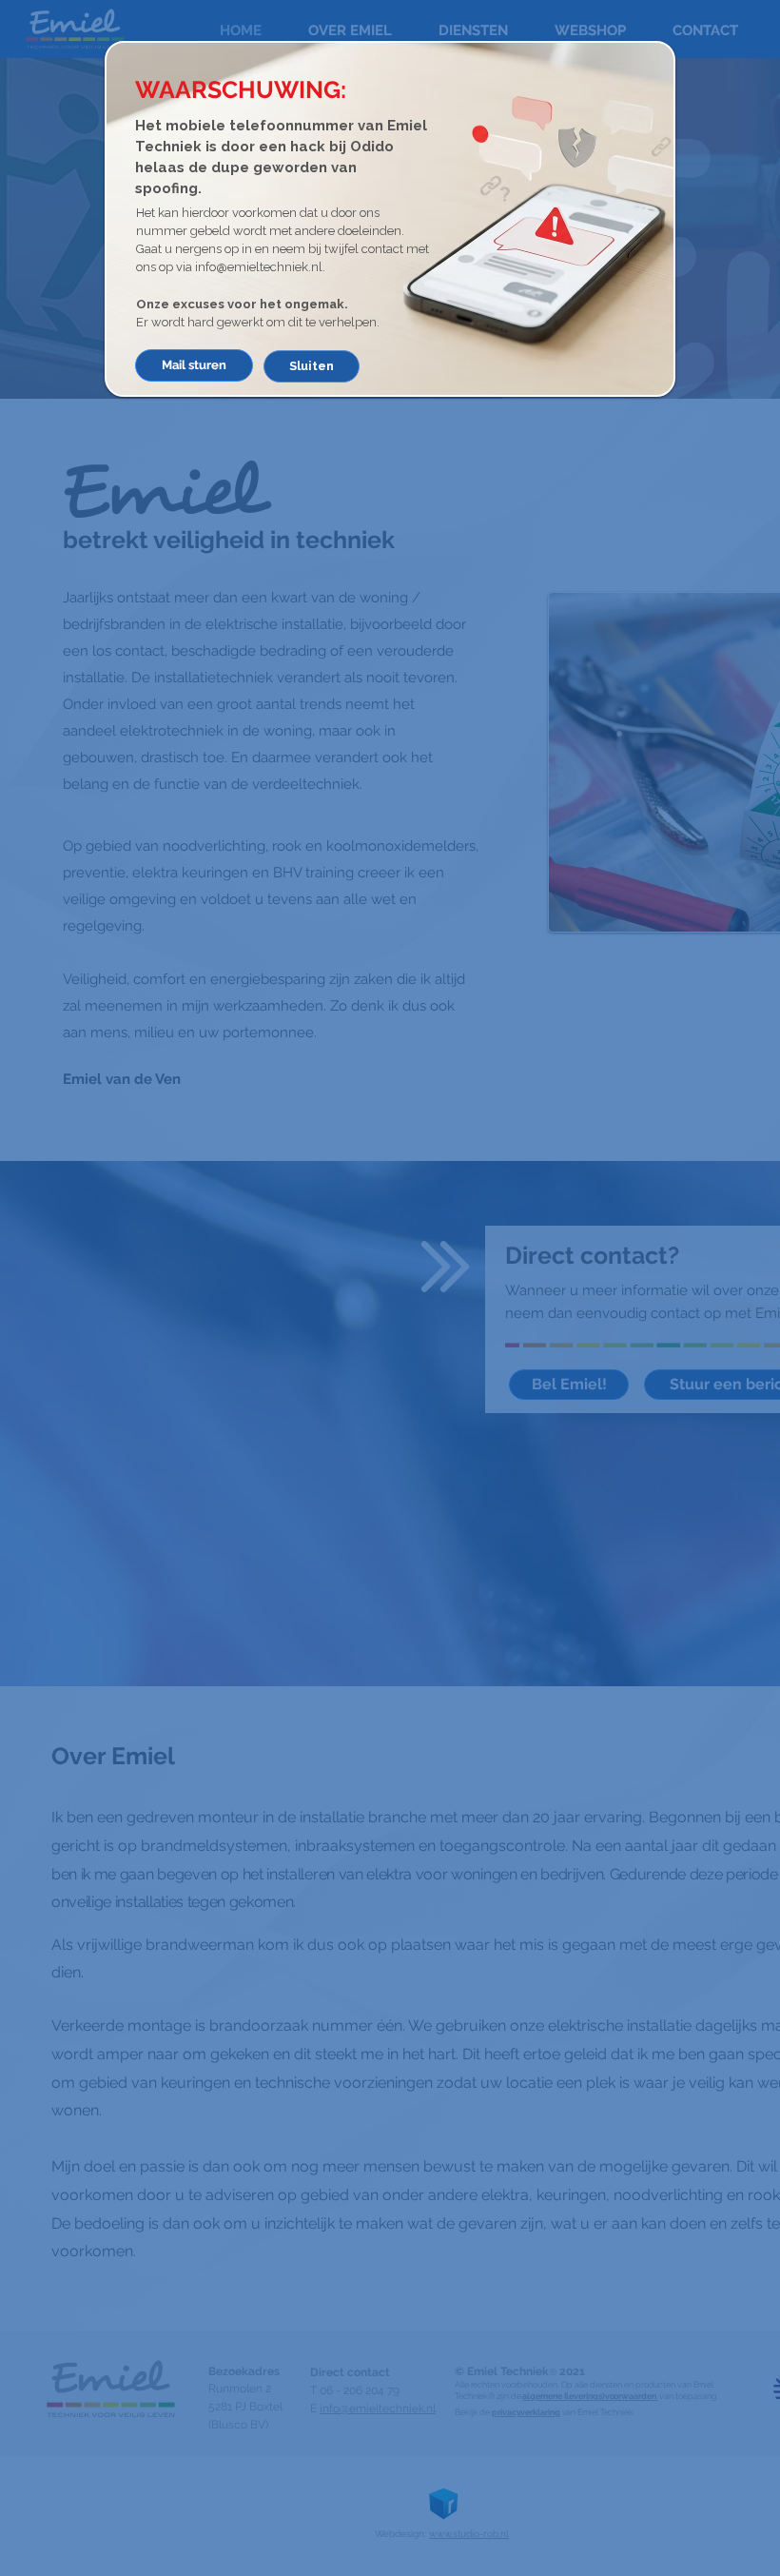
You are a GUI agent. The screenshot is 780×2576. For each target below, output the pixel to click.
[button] (312, 366)
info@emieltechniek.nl (259, 267)
